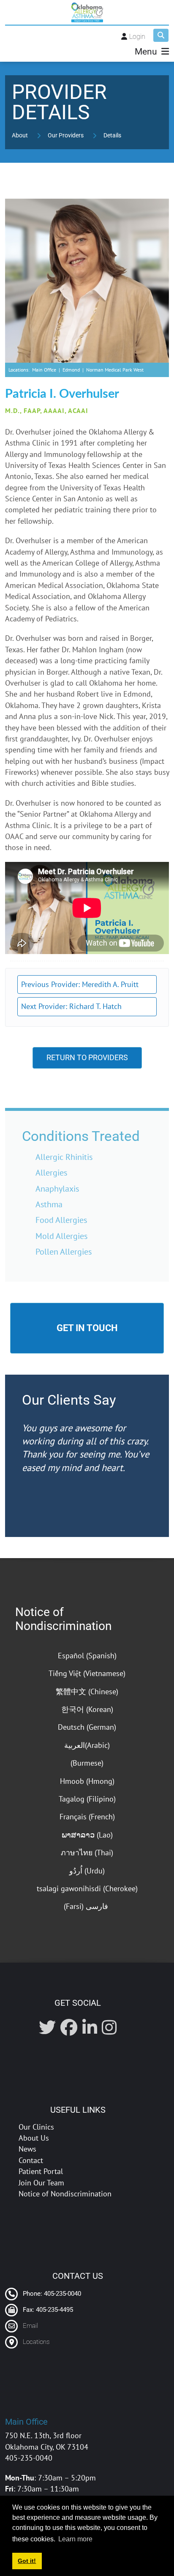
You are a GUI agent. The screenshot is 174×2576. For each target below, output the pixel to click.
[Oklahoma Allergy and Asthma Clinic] (87, 12)
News (27, 2149)
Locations (36, 2342)
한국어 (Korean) (87, 1709)
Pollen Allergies (64, 1251)
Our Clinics (36, 2127)
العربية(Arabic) (87, 1745)
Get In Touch (87, 1328)
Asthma (49, 1204)
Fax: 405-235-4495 (47, 2310)
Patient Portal (41, 2171)
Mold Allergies (61, 1236)
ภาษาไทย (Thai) (87, 1853)
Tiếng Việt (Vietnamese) (87, 1673)
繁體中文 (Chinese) (87, 1691)
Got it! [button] (27, 2561)
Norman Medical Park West (115, 370)
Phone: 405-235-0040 (51, 2294)
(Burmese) (87, 1763)
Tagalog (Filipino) (87, 1799)
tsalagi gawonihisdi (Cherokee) (87, 1888)
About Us (34, 2138)
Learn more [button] (75, 2539)
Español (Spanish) (87, 1656)
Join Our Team (41, 2183)
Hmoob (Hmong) (87, 1781)
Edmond (71, 370)
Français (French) (87, 1817)
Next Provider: (71, 1006)
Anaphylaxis (57, 1188)
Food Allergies (61, 1220)
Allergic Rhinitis (64, 1157)
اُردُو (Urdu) (87, 1871)
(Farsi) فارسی (87, 1906)
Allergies (51, 1172)
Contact (31, 2160)
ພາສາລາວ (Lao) (87, 1835)
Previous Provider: (80, 984)
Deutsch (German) (87, 1727)
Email (30, 2326)
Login (137, 37)
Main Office (44, 370)
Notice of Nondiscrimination (63, 1619)
